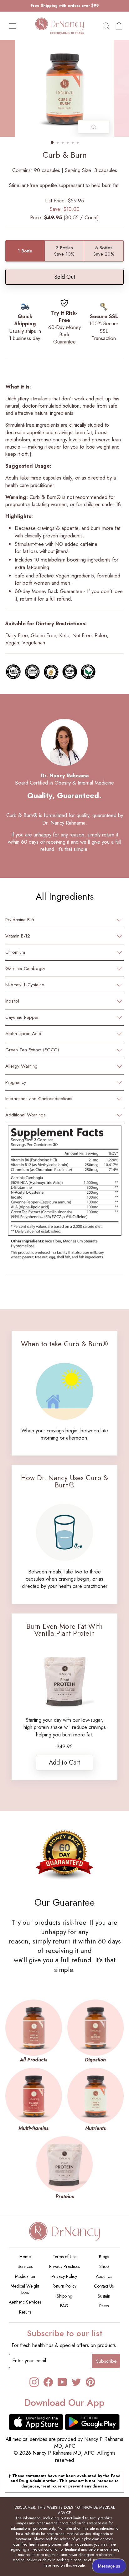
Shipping (64, 2296)
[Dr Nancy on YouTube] (62, 2382)
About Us (104, 2276)
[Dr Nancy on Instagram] (34, 2382)
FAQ (64, 2306)
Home (25, 2257)
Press (104, 2306)
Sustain (104, 2296)
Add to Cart (64, 1763)
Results (25, 2312)
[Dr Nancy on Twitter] (76, 2382)
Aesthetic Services (25, 2302)
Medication (25, 2276)
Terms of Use (64, 2257)
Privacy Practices (64, 2266)
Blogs (104, 2257)
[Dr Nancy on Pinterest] (90, 2382)
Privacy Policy (64, 2276)
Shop (104, 2266)
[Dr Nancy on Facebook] (48, 2382)
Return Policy (64, 2286)
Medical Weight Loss (25, 2289)
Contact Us (104, 2286)
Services (25, 2266)
